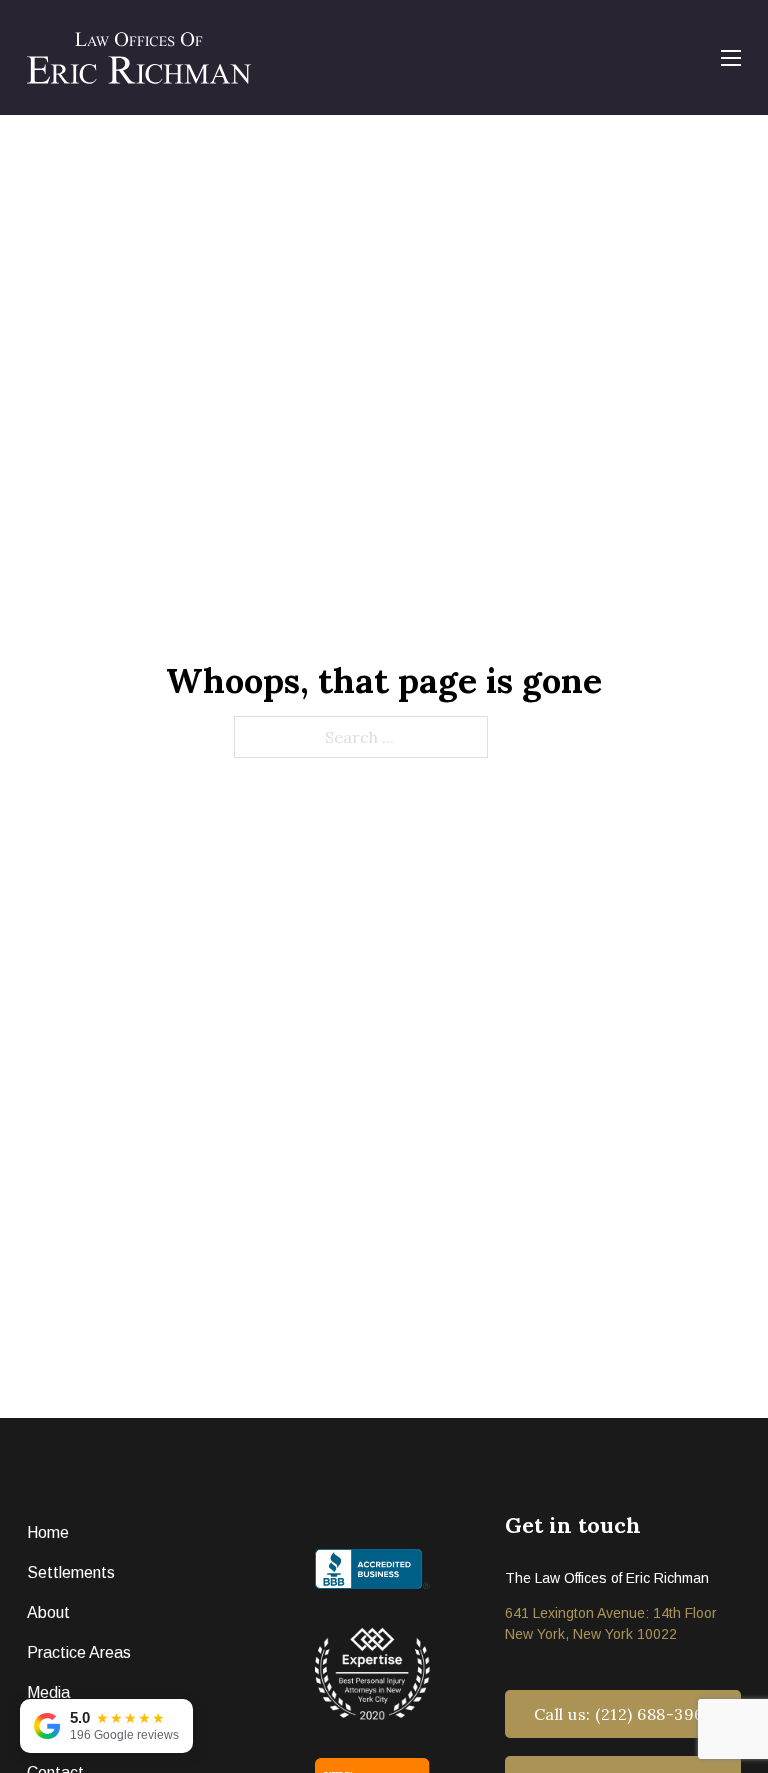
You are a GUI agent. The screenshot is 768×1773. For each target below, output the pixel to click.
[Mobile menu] (731, 58)
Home (48, 1532)
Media (48, 1692)
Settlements (71, 1572)
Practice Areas (79, 1652)
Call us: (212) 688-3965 (623, 1714)
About (48, 1612)
